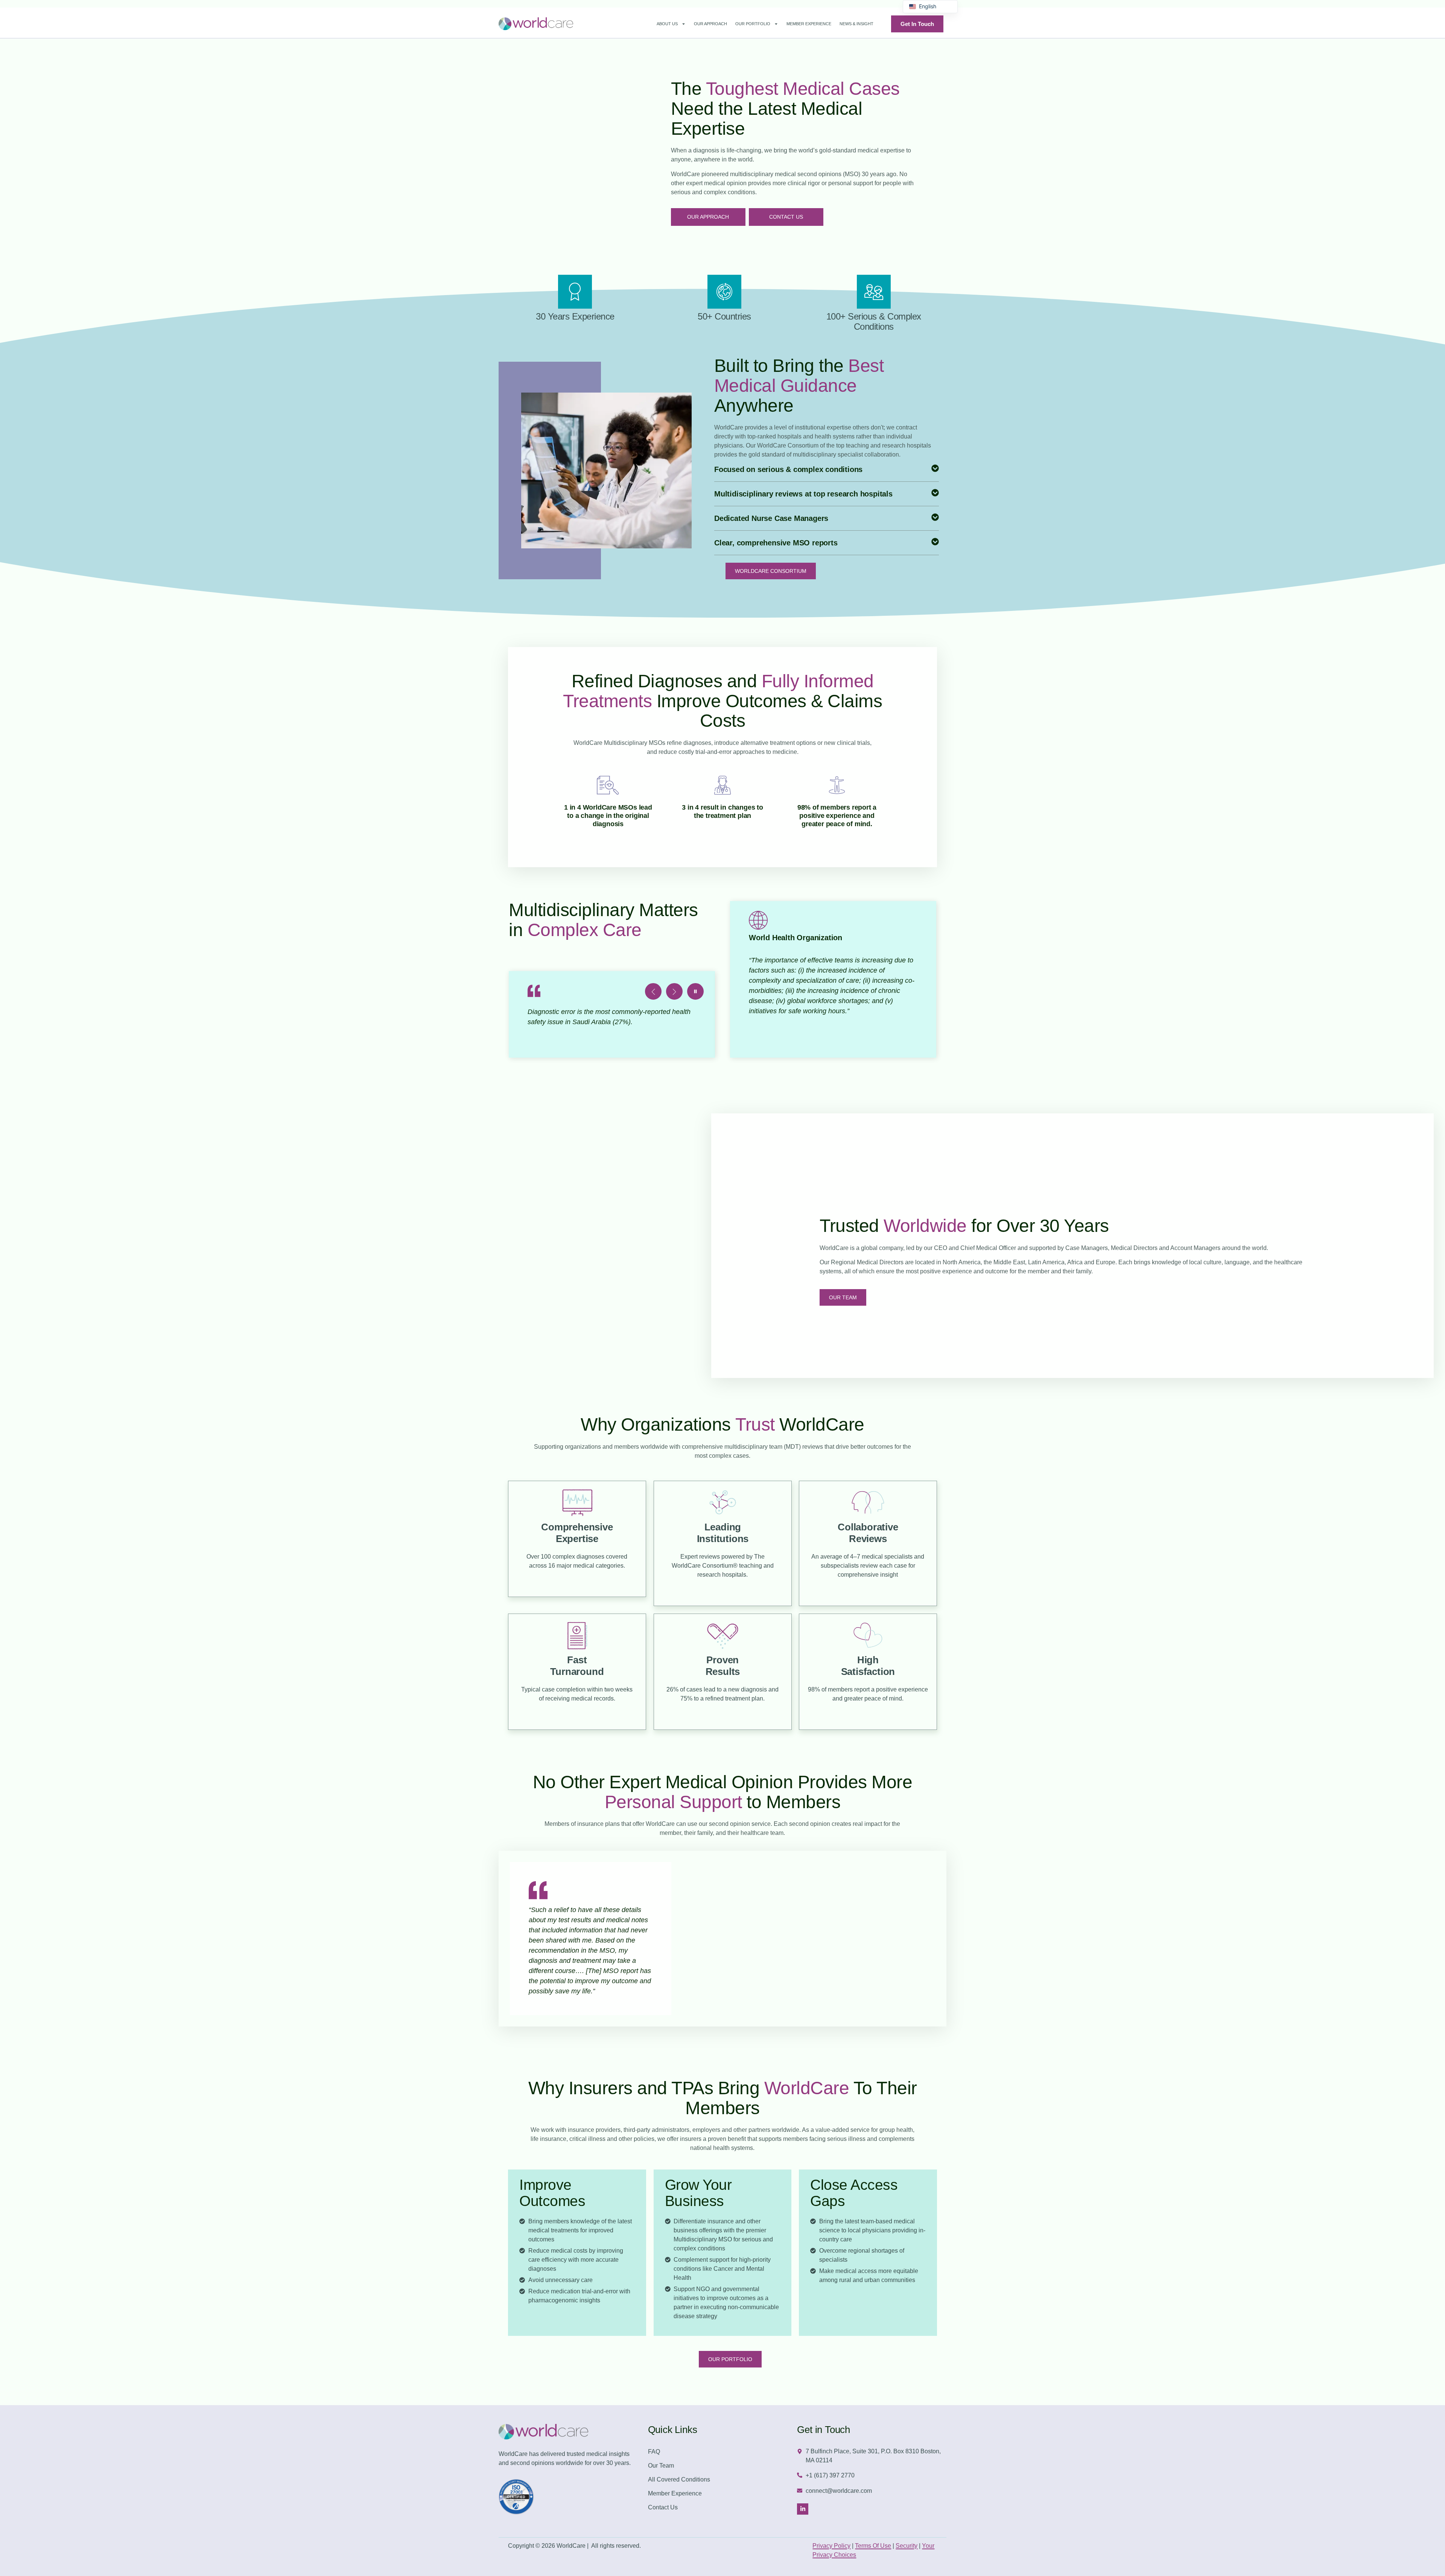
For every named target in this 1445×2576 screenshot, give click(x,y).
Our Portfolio (753, 24)
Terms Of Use (873, 2546)
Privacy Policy (831, 2546)
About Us (667, 24)
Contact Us (786, 217)
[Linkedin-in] (803, 2509)
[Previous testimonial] (653, 991)
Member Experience (809, 24)
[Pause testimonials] (695, 991)
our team (843, 1297)
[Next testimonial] (674, 991)
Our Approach (710, 24)
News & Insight (856, 24)
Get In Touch (917, 24)
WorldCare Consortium (771, 571)
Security (907, 2546)
